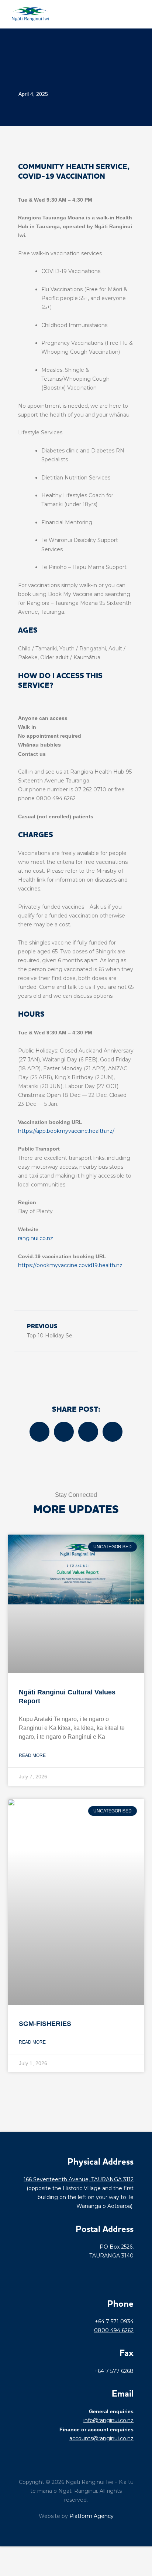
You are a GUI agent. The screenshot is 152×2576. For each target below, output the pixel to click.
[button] (141, 14)
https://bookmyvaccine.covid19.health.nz (70, 1265)
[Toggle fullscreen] (24, 2554)
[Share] (40, 2554)
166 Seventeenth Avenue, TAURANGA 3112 (79, 2179)
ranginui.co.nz (36, 1238)
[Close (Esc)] (56, 2554)
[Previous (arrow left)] (7, 2569)
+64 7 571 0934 (114, 2321)
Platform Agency (91, 2516)
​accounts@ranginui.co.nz (101, 2438)
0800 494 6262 (114, 2330)
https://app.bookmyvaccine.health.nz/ (66, 1131)
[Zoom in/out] (7, 2554)
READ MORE (32, 1755)
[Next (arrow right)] (24, 2569)
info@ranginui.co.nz (108, 2420)
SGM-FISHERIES (45, 2024)
